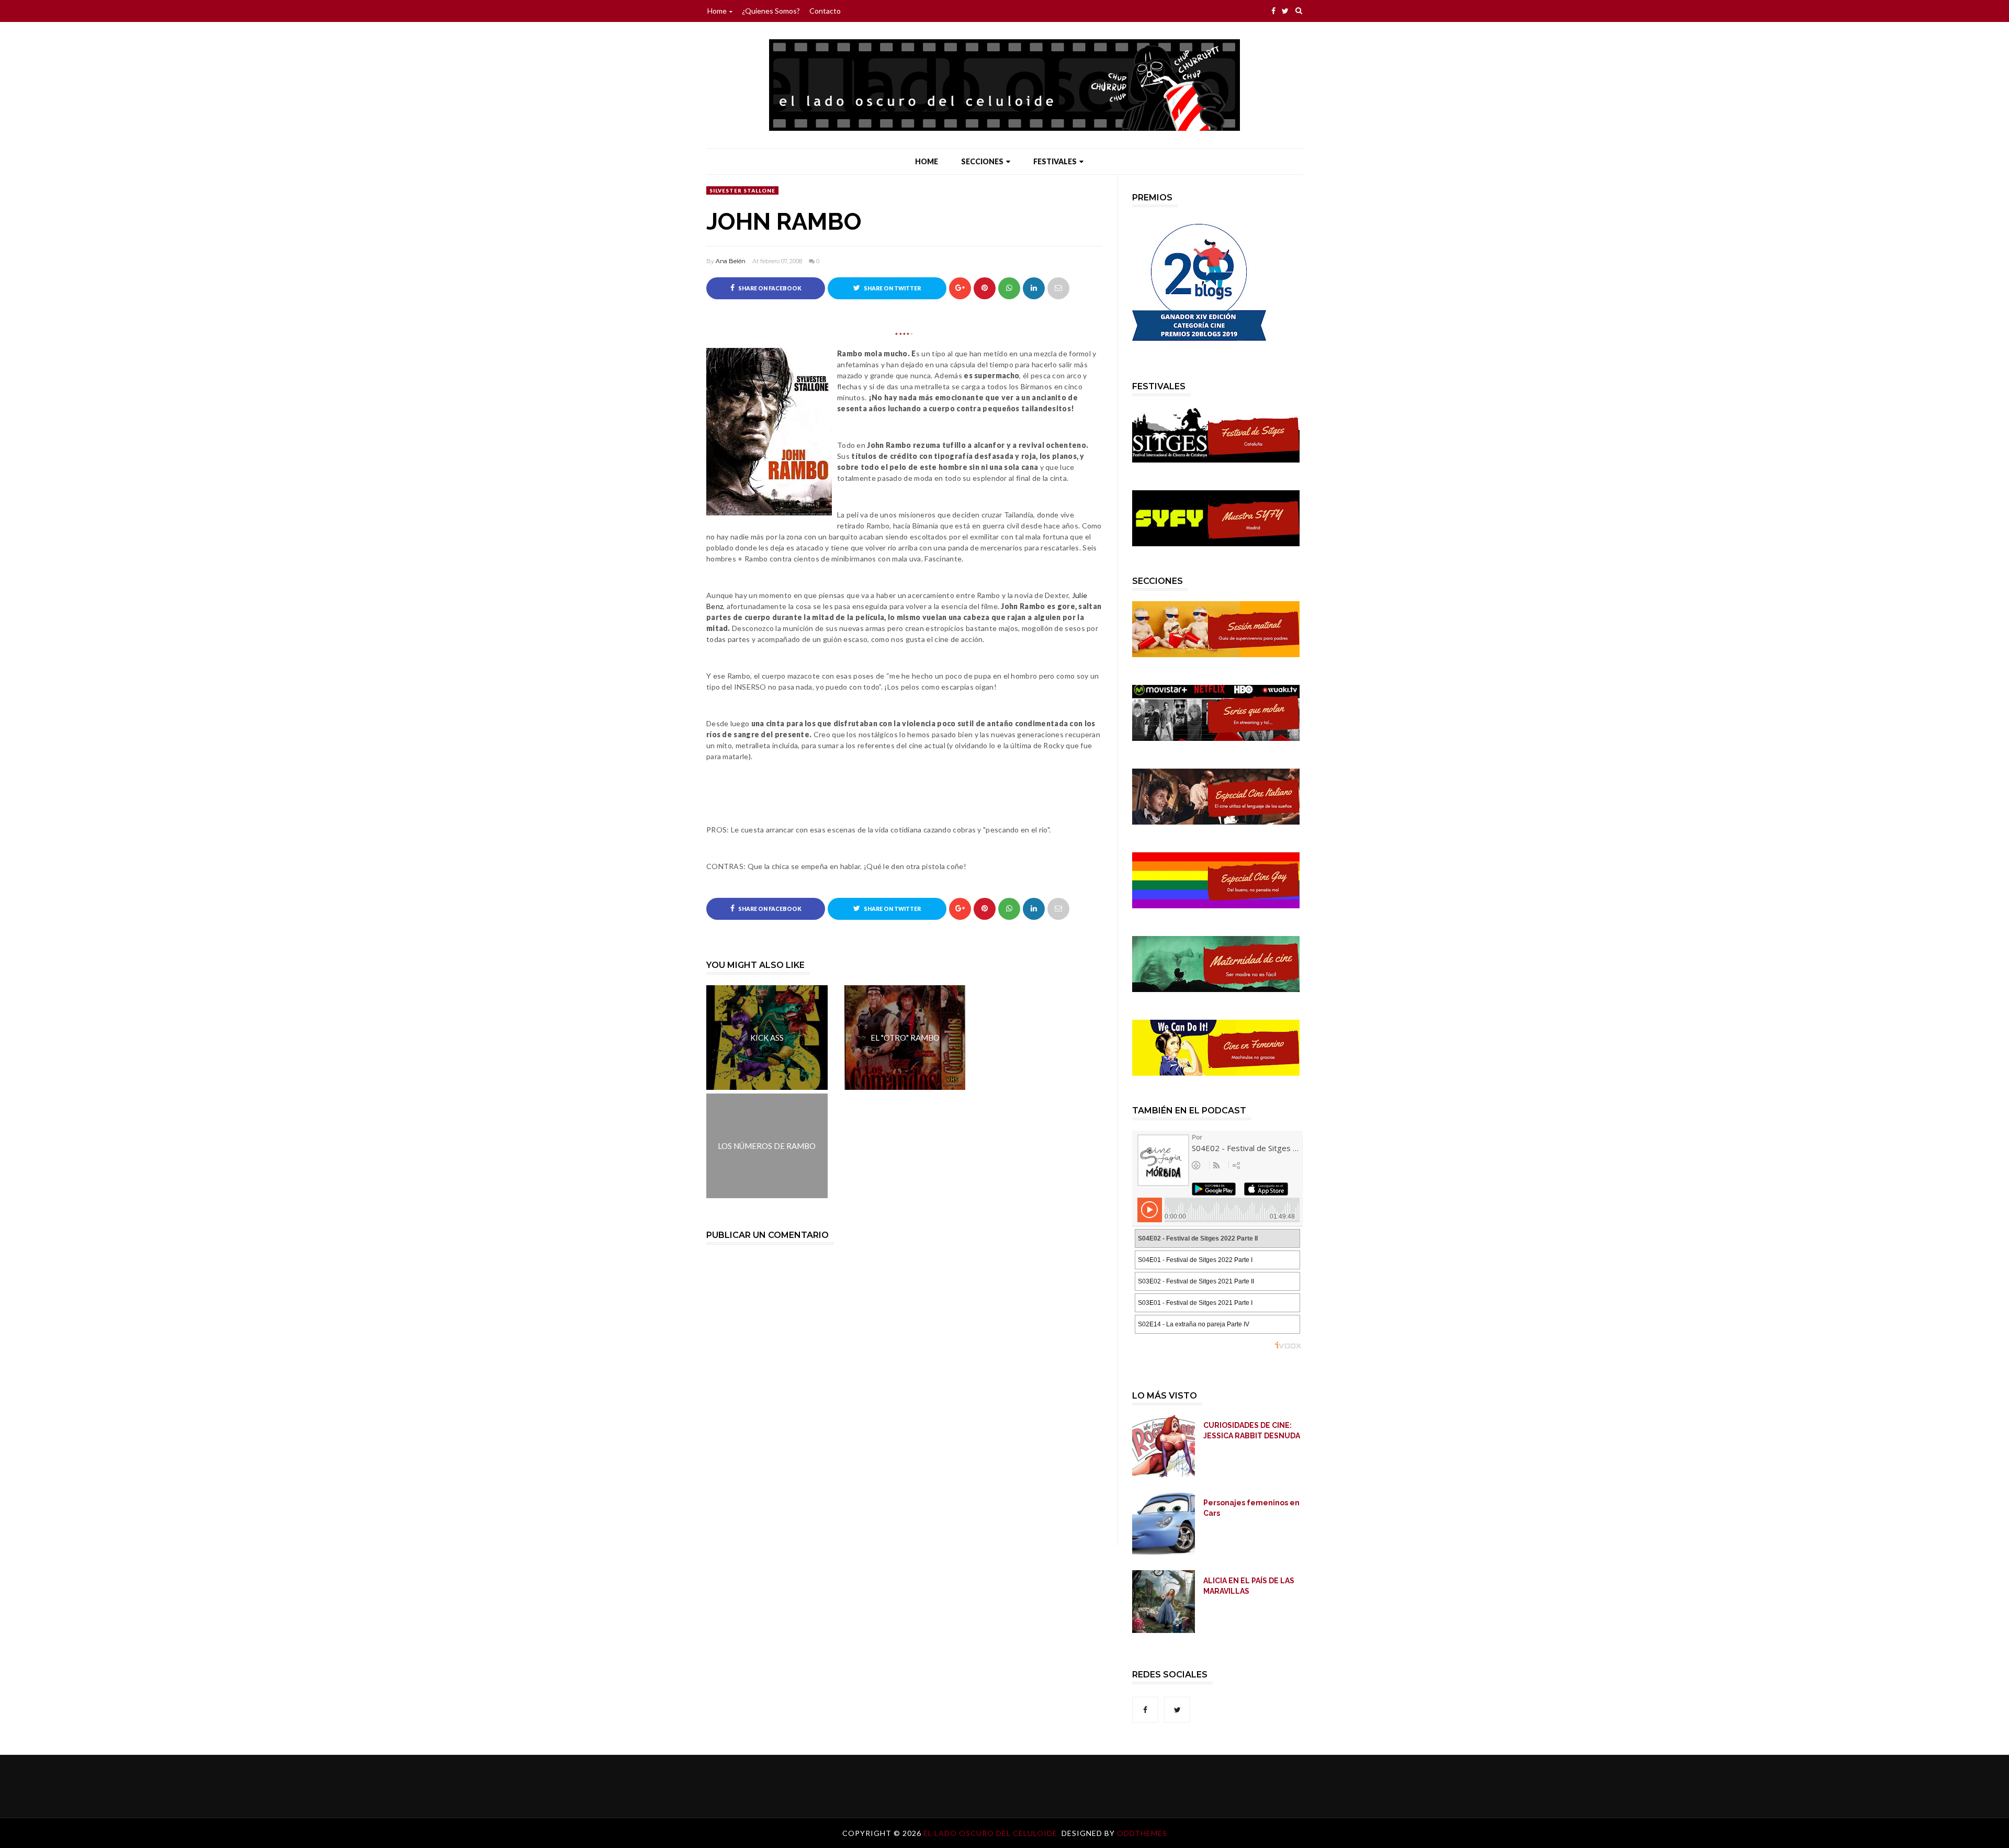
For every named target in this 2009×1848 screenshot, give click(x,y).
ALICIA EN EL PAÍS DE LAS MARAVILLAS (1249, 1586)
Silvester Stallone (742, 190)
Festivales (1055, 161)
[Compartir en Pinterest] (1058, 288)
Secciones (982, 161)
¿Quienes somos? (771, 11)
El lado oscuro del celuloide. (992, 1833)
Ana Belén (731, 261)
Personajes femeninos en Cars (1251, 1508)
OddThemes (1142, 1833)
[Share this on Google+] (960, 288)
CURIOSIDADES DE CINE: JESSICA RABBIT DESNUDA (1252, 1430)
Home (717, 11)
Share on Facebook (769, 288)
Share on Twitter (892, 288)
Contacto (825, 11)
